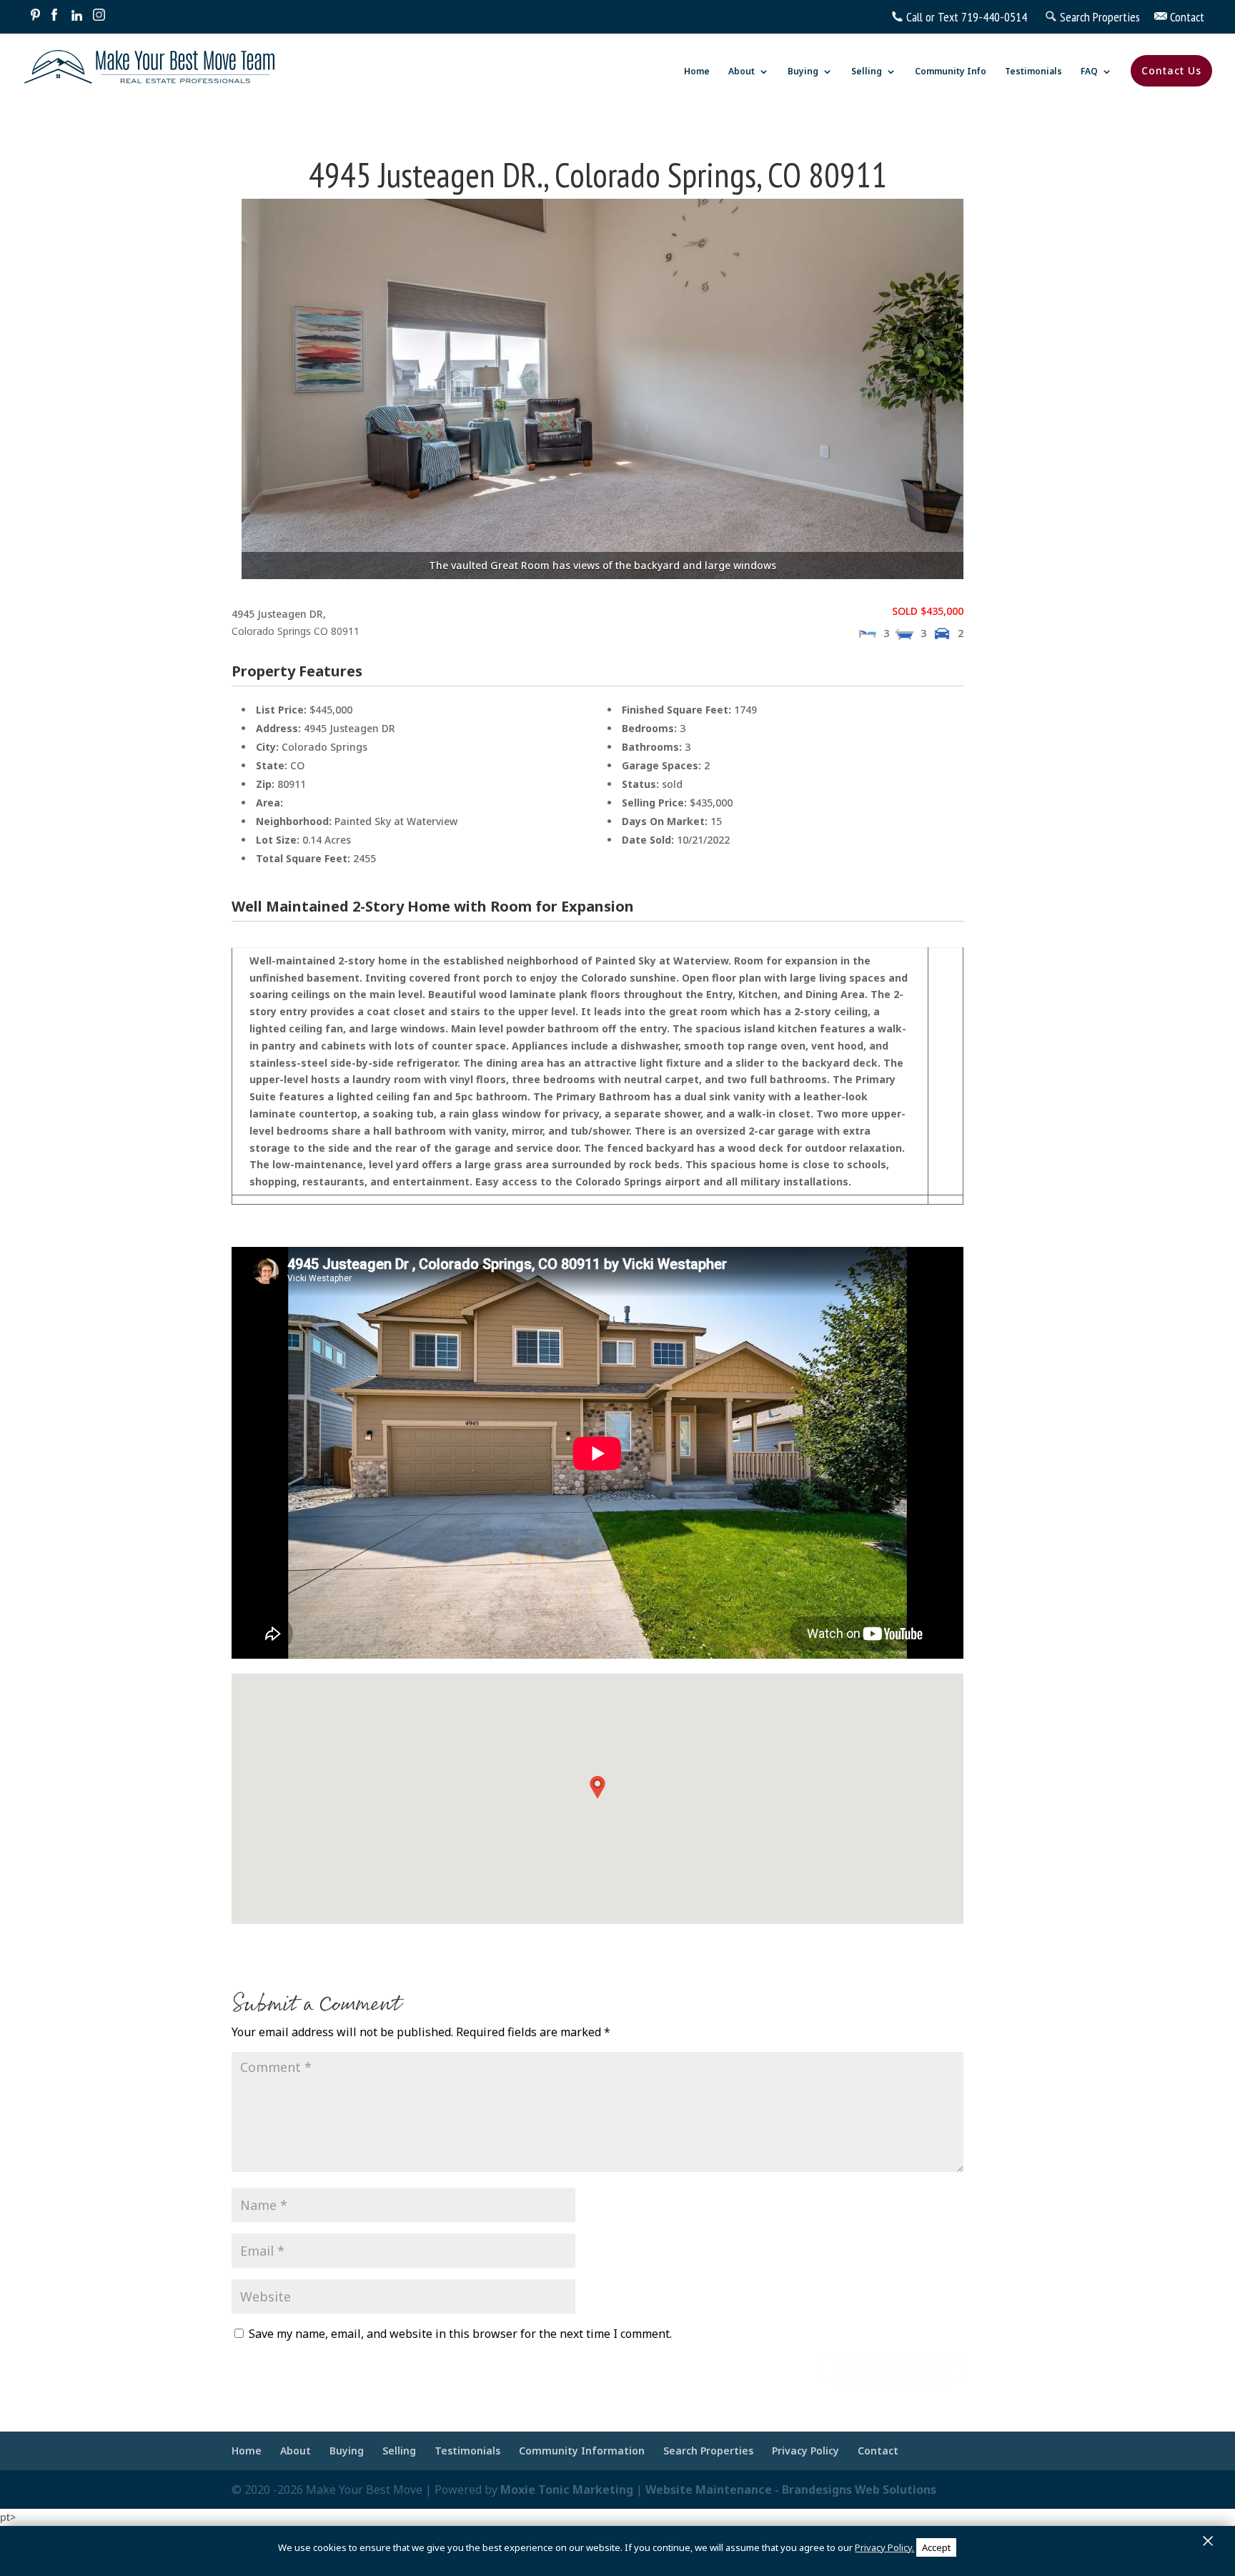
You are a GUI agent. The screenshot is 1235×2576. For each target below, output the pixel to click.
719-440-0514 (994, 17)
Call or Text (932, 17)
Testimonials (1033, 72)
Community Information (582, 2451)
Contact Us (1171, 70)
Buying (803, 72)
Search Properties (708, 2451)
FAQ (1089, 72)
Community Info (951, 72)
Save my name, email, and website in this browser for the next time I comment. (460, 2334)
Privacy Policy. (884, 2547)
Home (697, 72)
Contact (878, 2451)
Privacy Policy (805, 2451)
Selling (867, 72)
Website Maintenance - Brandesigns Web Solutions (791, 2489)
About (742, 72)
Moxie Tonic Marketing (567, 2489)
